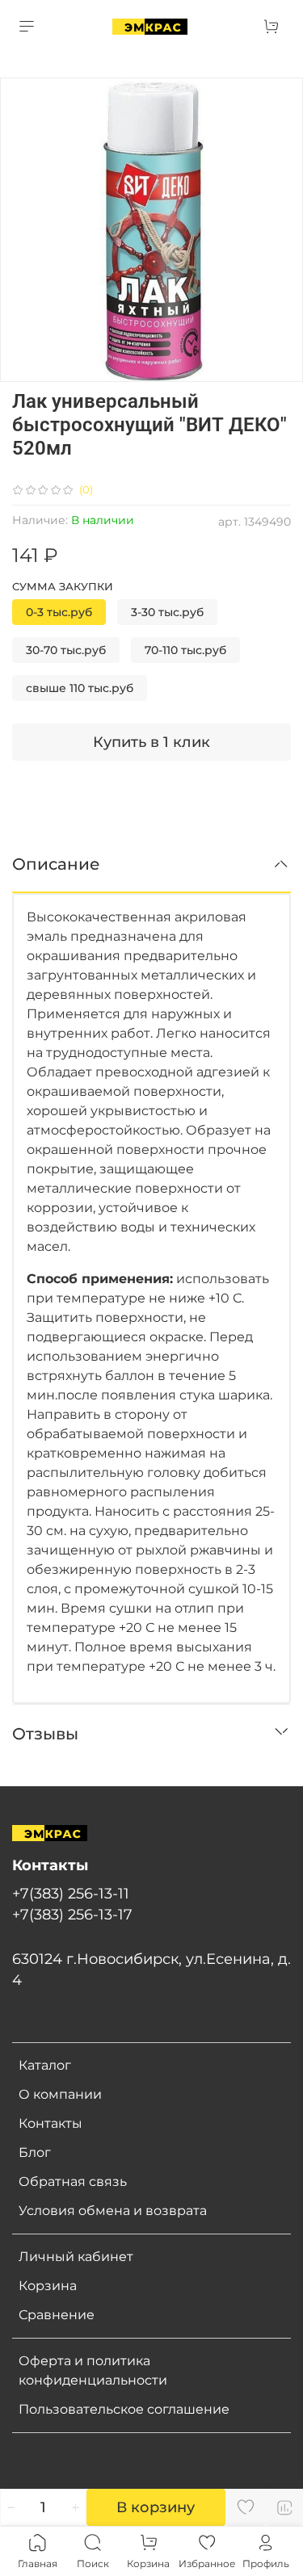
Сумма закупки (63, 587)
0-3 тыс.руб (59, 612)
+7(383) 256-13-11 (71, 1893)
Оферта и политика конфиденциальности (93, 2370)
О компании (60, 2094)
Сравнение (57, 2315)
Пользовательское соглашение (124, 2409)
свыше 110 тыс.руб (80, 688)
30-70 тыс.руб (66, 650)
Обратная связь (73, 2182)
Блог (35, 2152)
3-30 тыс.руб (167, 612)
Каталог (45, 2065)
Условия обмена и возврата (113, 2211)
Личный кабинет (76, 2257)
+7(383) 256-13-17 (72, 1914)
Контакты (50, 2123)
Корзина (48, 2286)
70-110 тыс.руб (185, 650)
